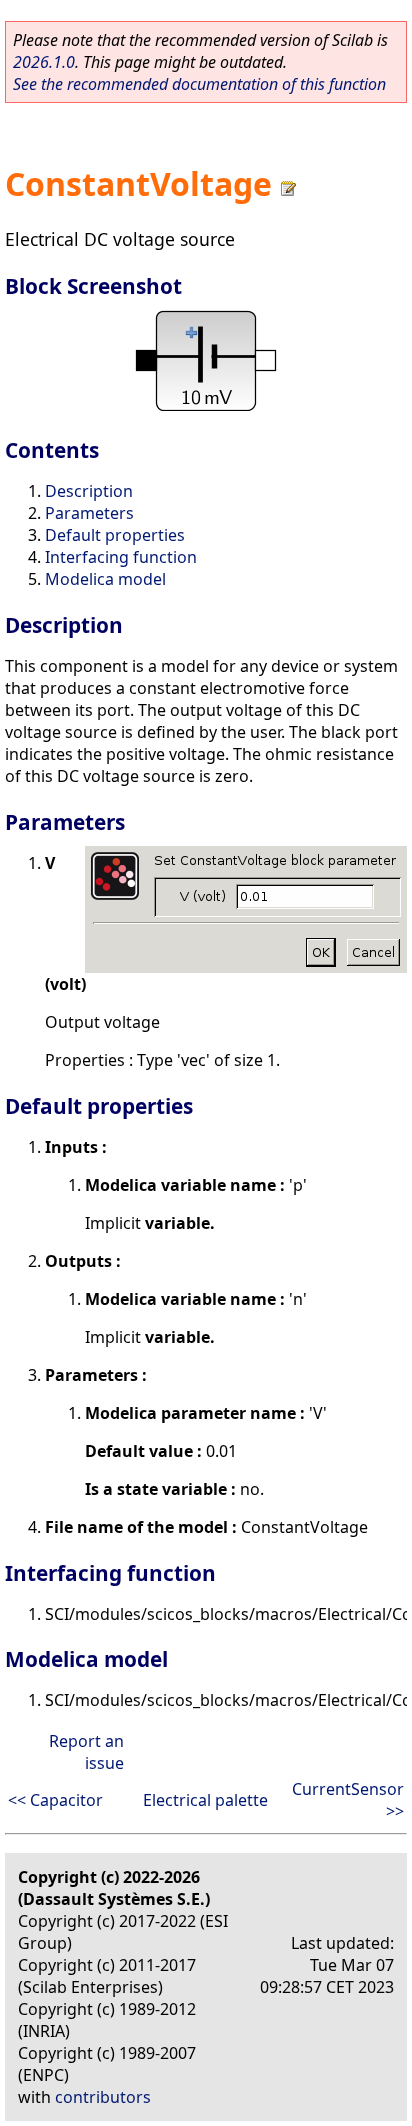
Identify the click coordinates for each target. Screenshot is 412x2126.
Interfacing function (121, 557)
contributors (103, 2097)
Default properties (115, 535)
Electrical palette (205, 1800)
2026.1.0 (44, 62)
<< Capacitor (55, 1800)
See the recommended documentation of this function (199, 84)
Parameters (89, 513)
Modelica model (105, 579)
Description (89, 491)
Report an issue (86, 1752)
